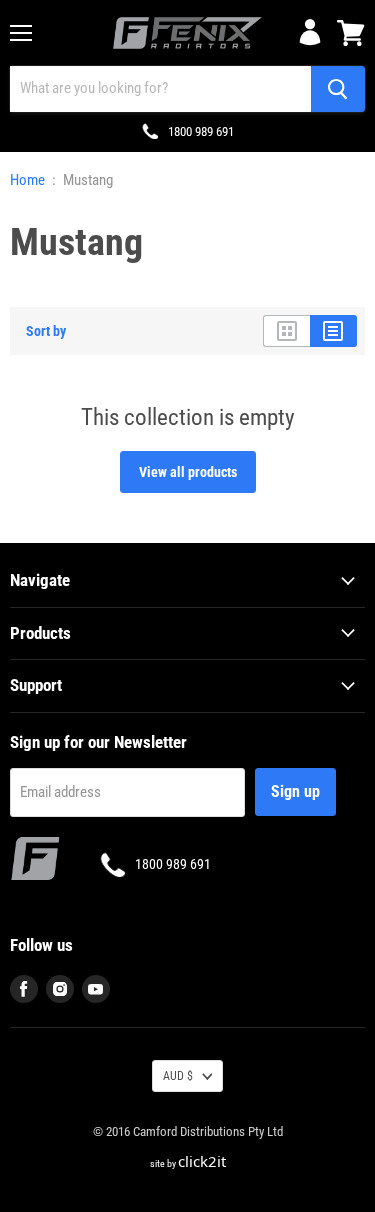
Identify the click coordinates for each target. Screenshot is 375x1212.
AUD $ (178, 1076)
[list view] (333, 331)
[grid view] (286, 331)
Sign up (295, 791)
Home (27, 180)
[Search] (338, 89)
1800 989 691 (201, 131)
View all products (188, 472)
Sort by (46, 331)
